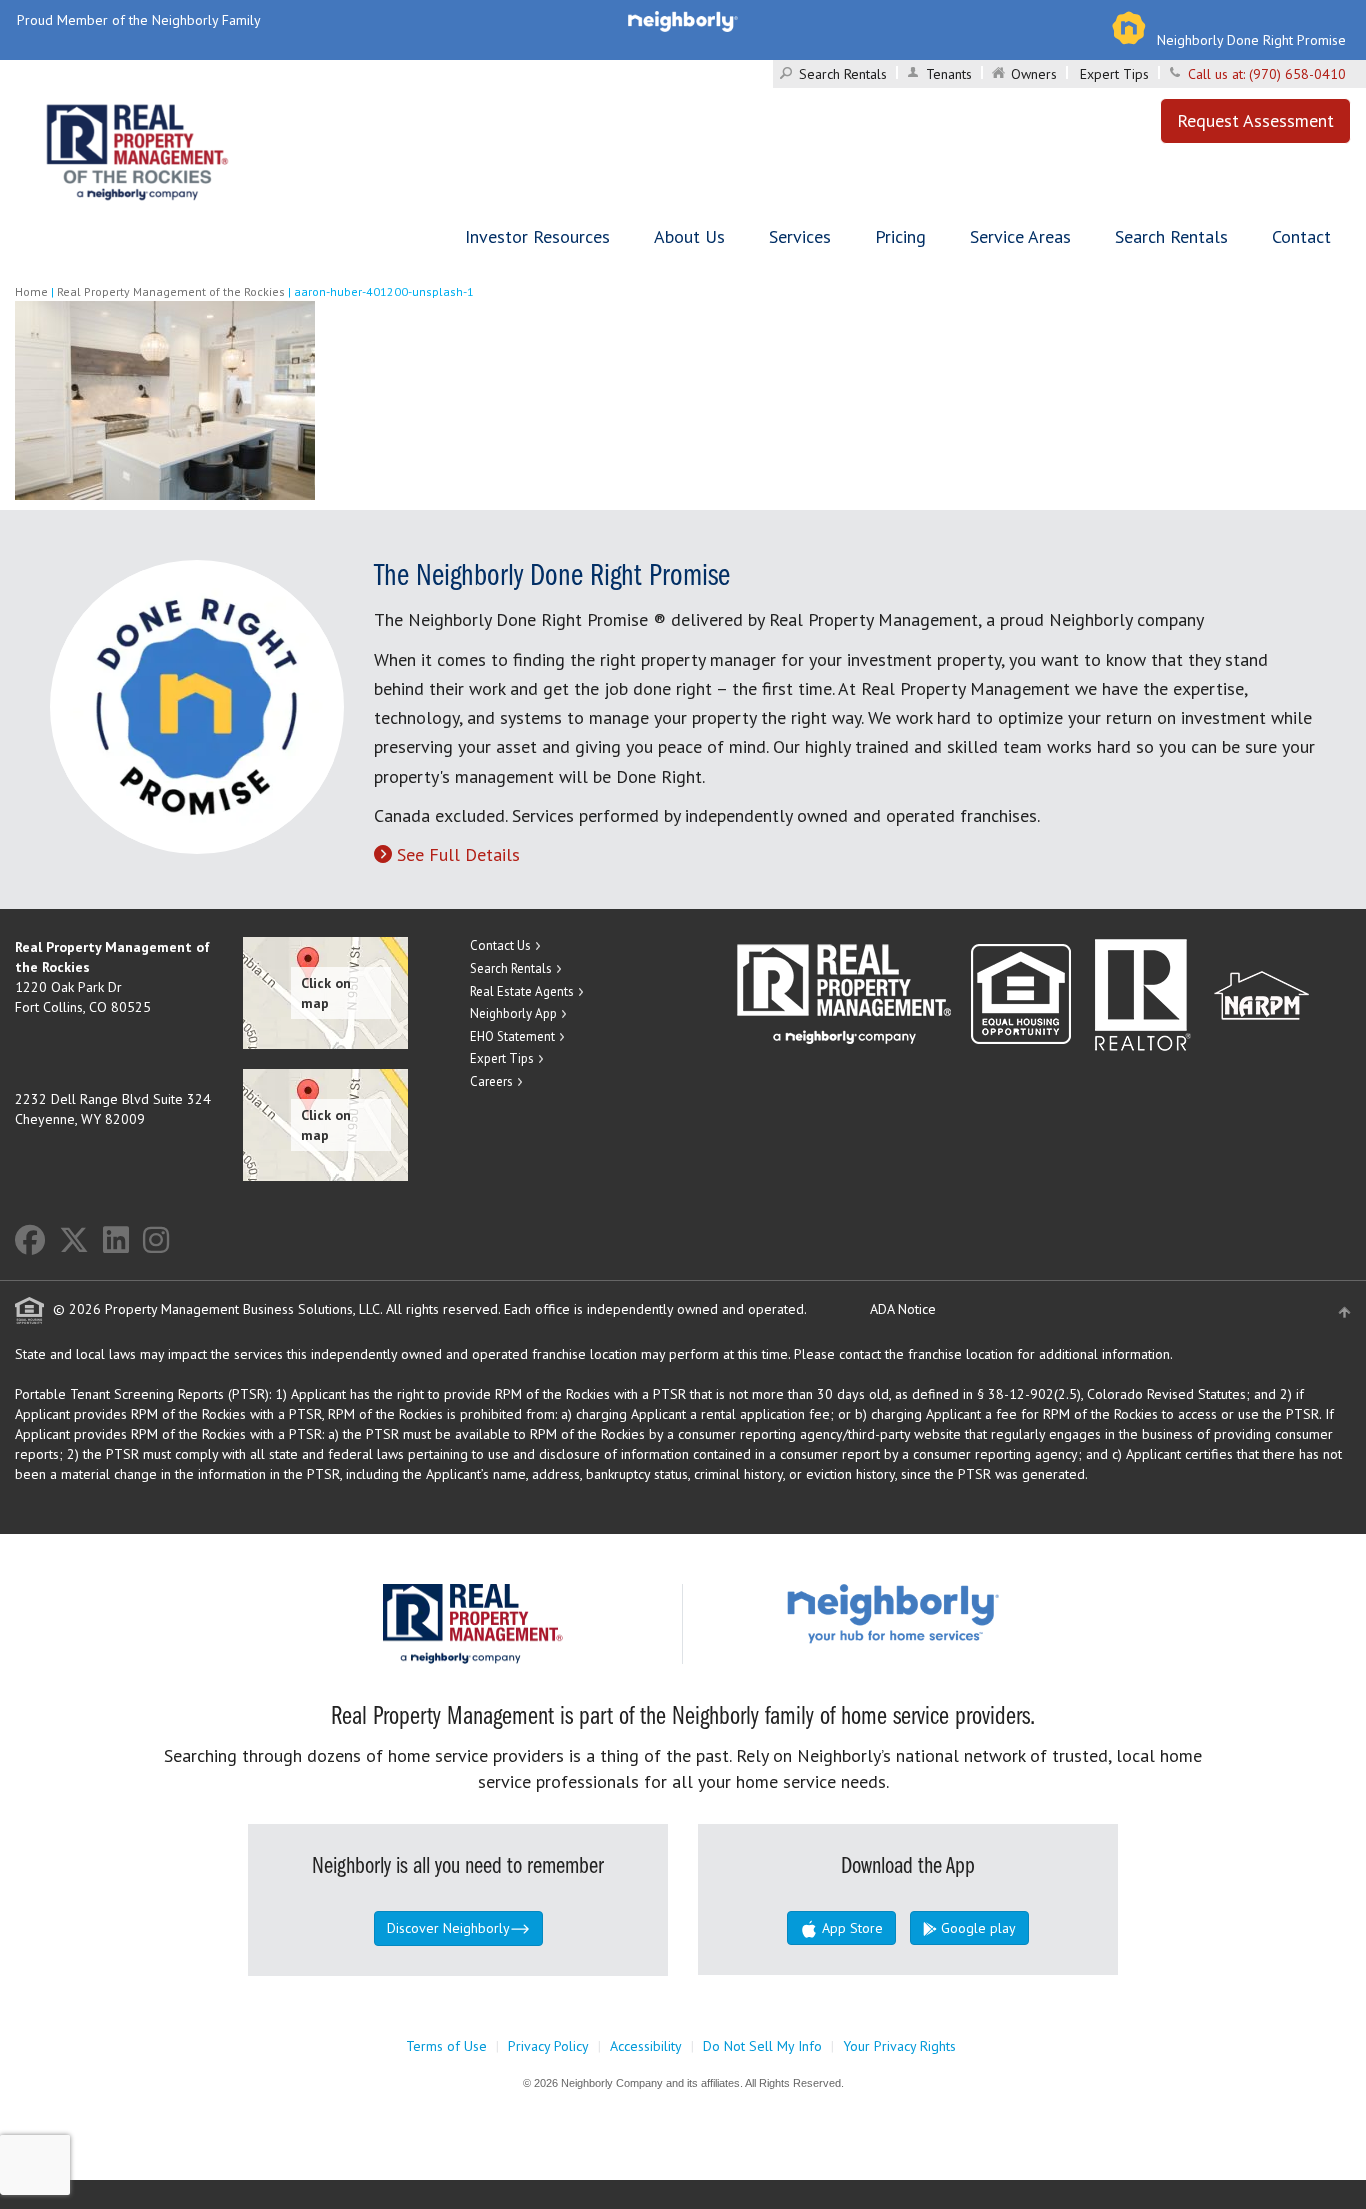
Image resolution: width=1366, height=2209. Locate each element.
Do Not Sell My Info (762, 2046)
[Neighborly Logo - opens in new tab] (953, 1613)
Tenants (949, 74)
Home (31, 291)
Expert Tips (1114, 74)
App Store (850, 1928)
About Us (689, 236)
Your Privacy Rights (899, 2046)
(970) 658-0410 (1297, 74)
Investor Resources (537, 236)
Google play (976, 1928)
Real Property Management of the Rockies (171, 291)
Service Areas (1020, 236)
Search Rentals (843, 74)
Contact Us (500, 945)
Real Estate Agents (522, 991)
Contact (1301, 236)
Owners (1034, 74)
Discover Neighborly (448, 1928)
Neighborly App (513, 1013)
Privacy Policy (548, 2046)
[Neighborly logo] (683, 20)
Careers (491, 1081)
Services (800, 236)
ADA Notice (903, 1309)
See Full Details (458, 854)
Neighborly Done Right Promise (1251, 40)
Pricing (900, 236)
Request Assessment (1255, 120)
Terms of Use (446, 2046)
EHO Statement (512, 1036)
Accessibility (646, 2046)
